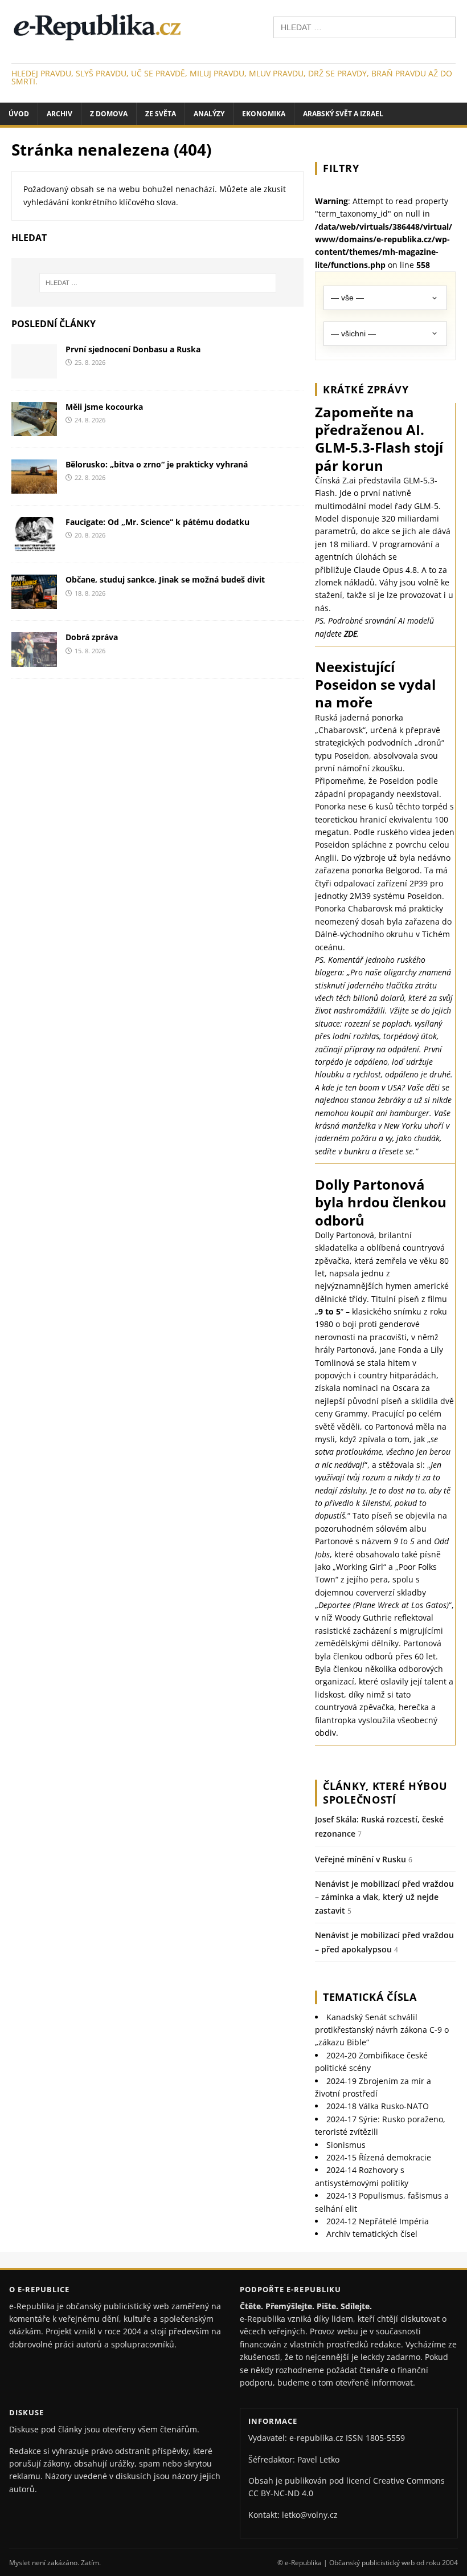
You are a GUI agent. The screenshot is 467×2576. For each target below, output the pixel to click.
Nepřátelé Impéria (378, 2221)
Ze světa (161, 114)
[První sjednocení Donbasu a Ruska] (34, 372)
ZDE (351, 634)
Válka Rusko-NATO (378, 2106)
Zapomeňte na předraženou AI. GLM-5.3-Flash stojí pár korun (379, 439)
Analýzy (209, 114)
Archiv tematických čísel (372, 2234)
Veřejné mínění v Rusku (361, 1859)
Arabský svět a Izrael (343, 114)
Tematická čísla (370, 1997)
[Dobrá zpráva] (34, 660)
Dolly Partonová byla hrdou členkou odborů (381, 1202)
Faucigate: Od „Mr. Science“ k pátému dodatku (157, 522)
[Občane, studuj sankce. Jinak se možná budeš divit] (34, 602)
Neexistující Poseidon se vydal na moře (375, 684)
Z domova (109, 114)
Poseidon (352, 756)
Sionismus (346, 2145)
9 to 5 (329, 1311)
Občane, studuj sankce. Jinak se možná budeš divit (165, 579)
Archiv (60, 114)
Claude (367, 570)
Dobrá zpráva (92, 637)
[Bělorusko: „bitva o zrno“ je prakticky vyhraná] (34, 487)
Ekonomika (264, 114)
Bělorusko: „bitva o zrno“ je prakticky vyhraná (157, 464)
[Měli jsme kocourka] (34, 430)
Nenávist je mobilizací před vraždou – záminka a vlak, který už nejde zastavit (384, 1897)
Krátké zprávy (366, 389)
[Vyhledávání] (364, 27)
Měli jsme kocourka (104, 407)
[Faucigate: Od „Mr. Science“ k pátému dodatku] (34, 545)
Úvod (19, 114)
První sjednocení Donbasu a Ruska (133, 349)
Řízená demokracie (379, 2157)
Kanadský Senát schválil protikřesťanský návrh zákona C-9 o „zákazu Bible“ (382, 2030)
